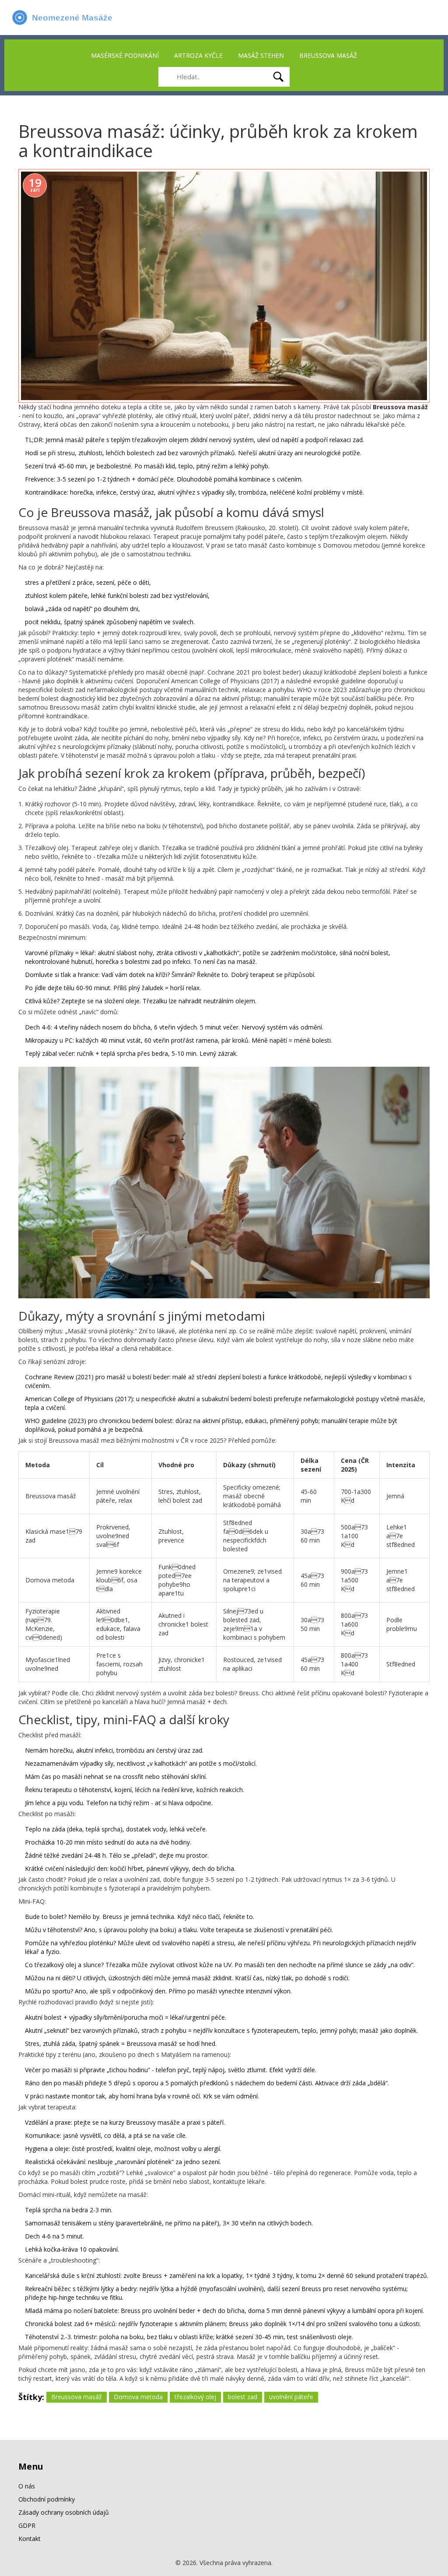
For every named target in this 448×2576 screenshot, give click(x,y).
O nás (27, 2486)
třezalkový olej (195, 2397)
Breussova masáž (328, 55)
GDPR (27, 2525)
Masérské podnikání (125, 55)
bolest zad (243, 2397)
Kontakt (30, 2539)
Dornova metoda (138, 2397)
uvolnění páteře (291, 2397)
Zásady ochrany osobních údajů (64, 2512)
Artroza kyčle (198, 55)
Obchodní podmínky (47, 2499)
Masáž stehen (261, 55)
